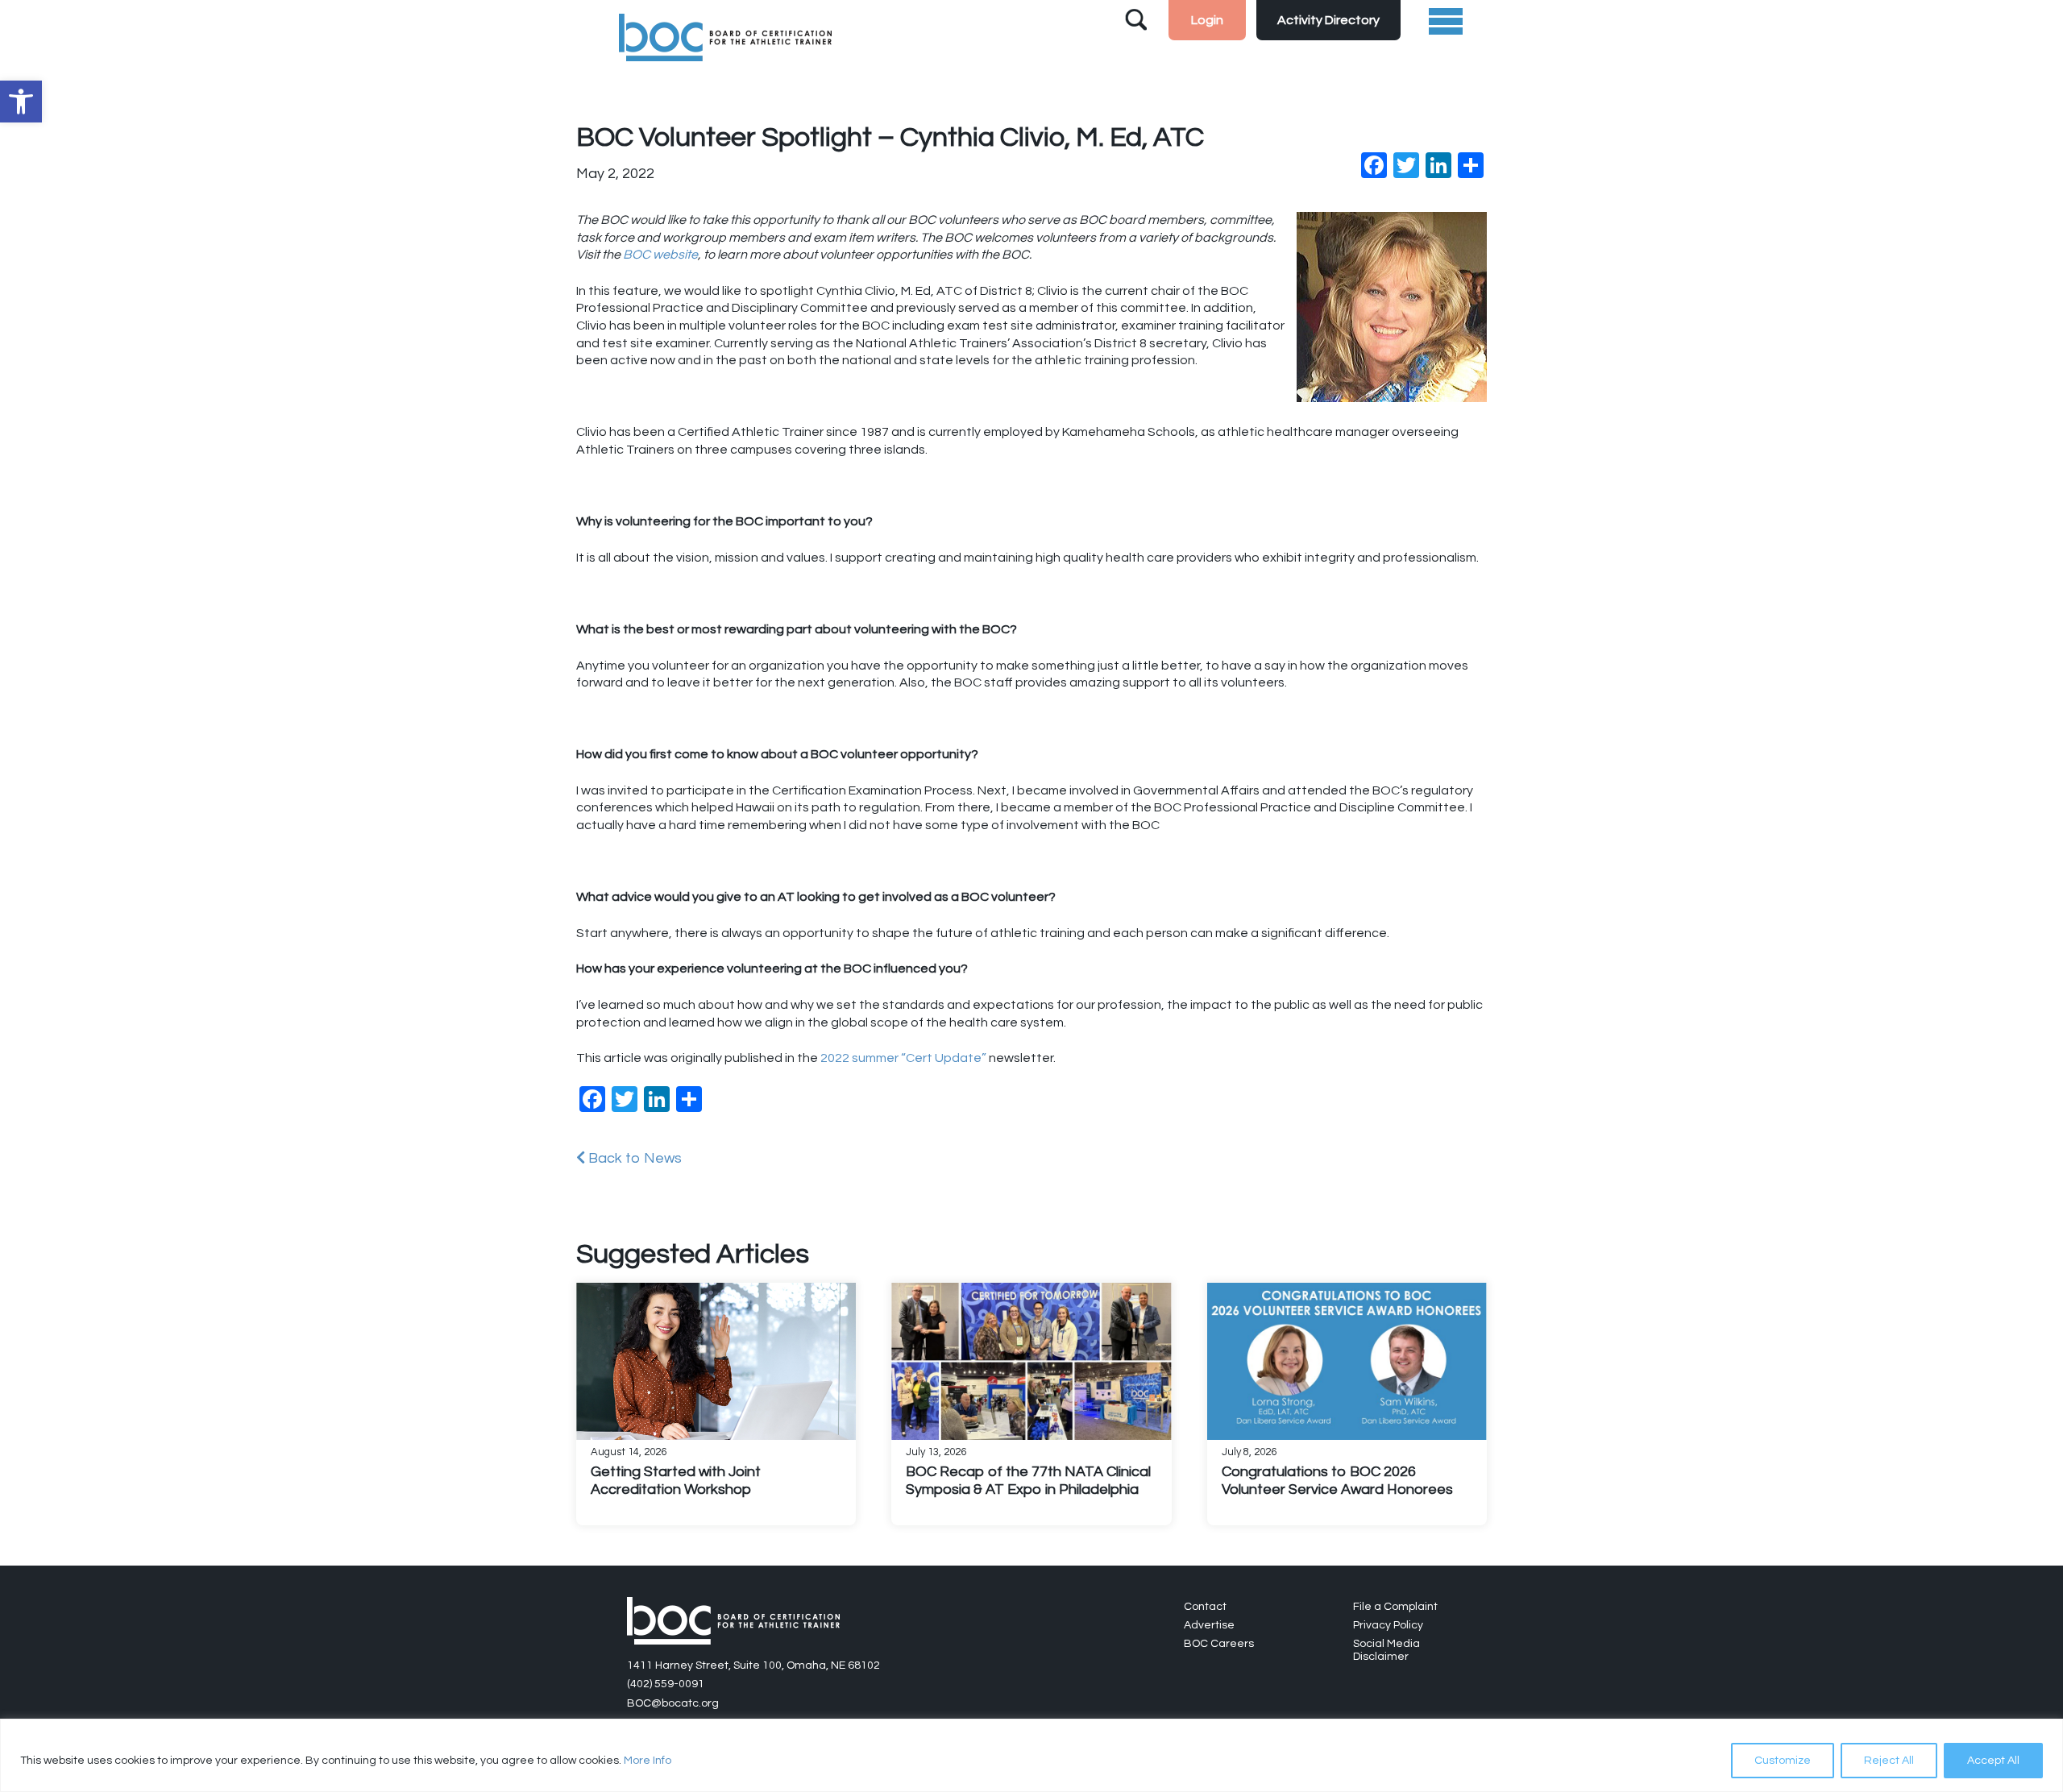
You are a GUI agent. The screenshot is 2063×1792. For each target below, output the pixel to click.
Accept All (1993, 1761)
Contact (1205, 1607)
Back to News (633, 1158)
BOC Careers (1219, 1644)
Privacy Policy (1388, 1625)
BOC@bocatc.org (673, 1703)
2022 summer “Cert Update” (903, 1058)
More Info (648, 1761)
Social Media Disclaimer (1386, 1650)
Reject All (1889, 1761)
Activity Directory (1328, 20)
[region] (1031, 1755)
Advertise (1209, 1625)
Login (1207, 20)
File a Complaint (1395, 1607)
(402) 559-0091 (666, 1684)
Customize (1783, 1761)
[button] (21, 102)
